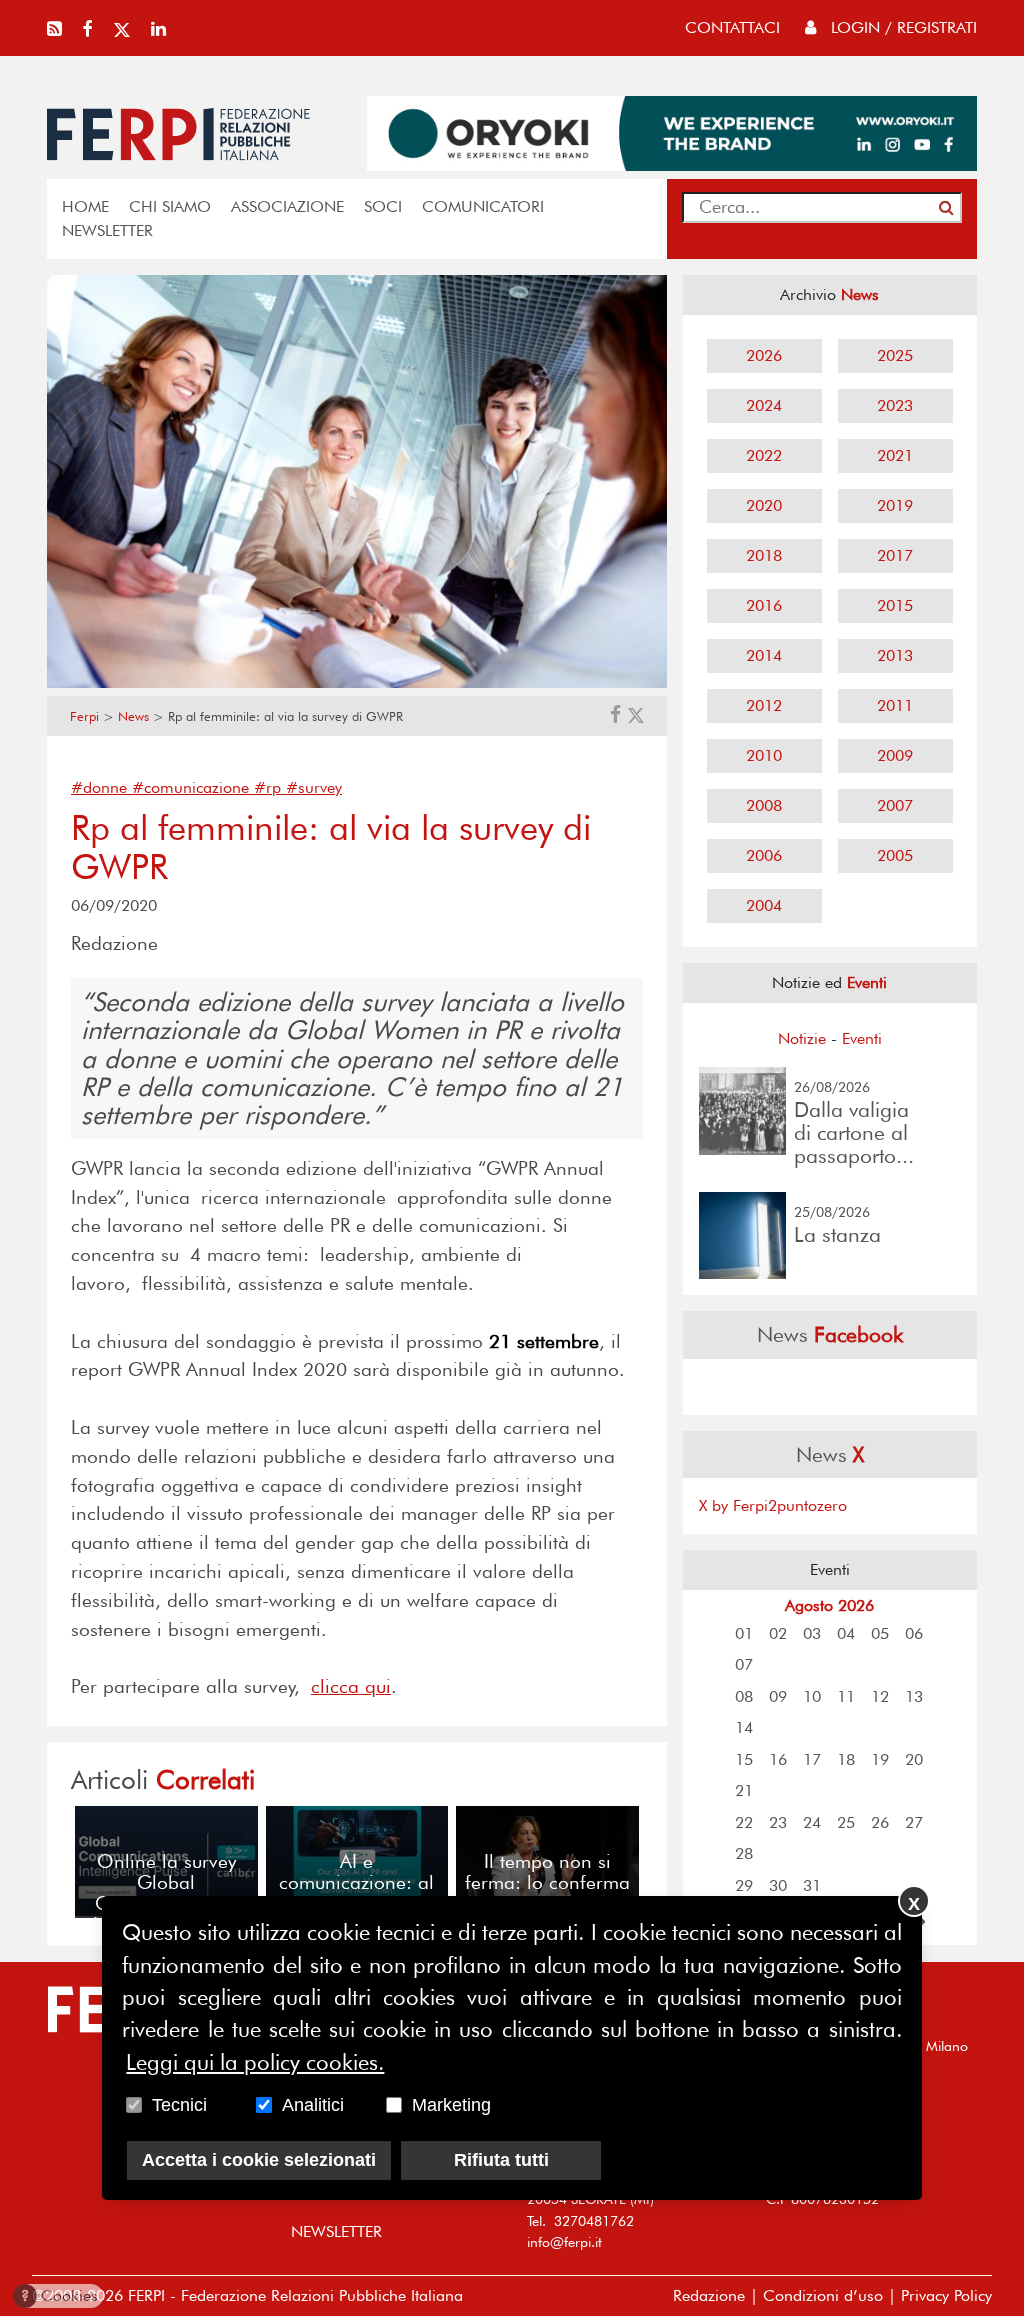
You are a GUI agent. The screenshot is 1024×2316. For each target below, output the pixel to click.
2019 (895, 505)
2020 (764, 505)
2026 (764, 355)
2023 (895, 405)
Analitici (313, 2105)
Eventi (862, 1038)
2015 (895, 605)
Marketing (451, 2105)
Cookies (59, 2295)
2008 (764, 805)
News (133, 716)
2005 (895, 855)
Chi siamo (170, 206)
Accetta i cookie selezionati (259, 2160)
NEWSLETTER (107, 230)
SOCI (383, 206)
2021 (895, 455)
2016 (764, 605)
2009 (895, 755)
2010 (764, 755)
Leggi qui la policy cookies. (255, 2062)
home (85, 206)
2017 (895, 555)
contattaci (732, 27)
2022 (764, 455)
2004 (764, 905)
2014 (764, 655)
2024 (764, 405)
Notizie (802, 1038)
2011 (895, 705)
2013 (895, 655)
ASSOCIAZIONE (287, 206)
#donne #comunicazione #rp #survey (206, 787)
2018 (764, 555)
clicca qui (351, 1686)
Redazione (709, 2295)
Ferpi (84, 716)
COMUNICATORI (483, 206)
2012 (764, 705)
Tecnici (179, 2105)
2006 (764, 855)
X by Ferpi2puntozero (773, 1505)
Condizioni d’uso (823, 2295)
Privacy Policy (946, 2295)
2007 (895, 805)
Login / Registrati (901, 27)
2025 (895, 355)
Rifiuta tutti (501, 2160)
